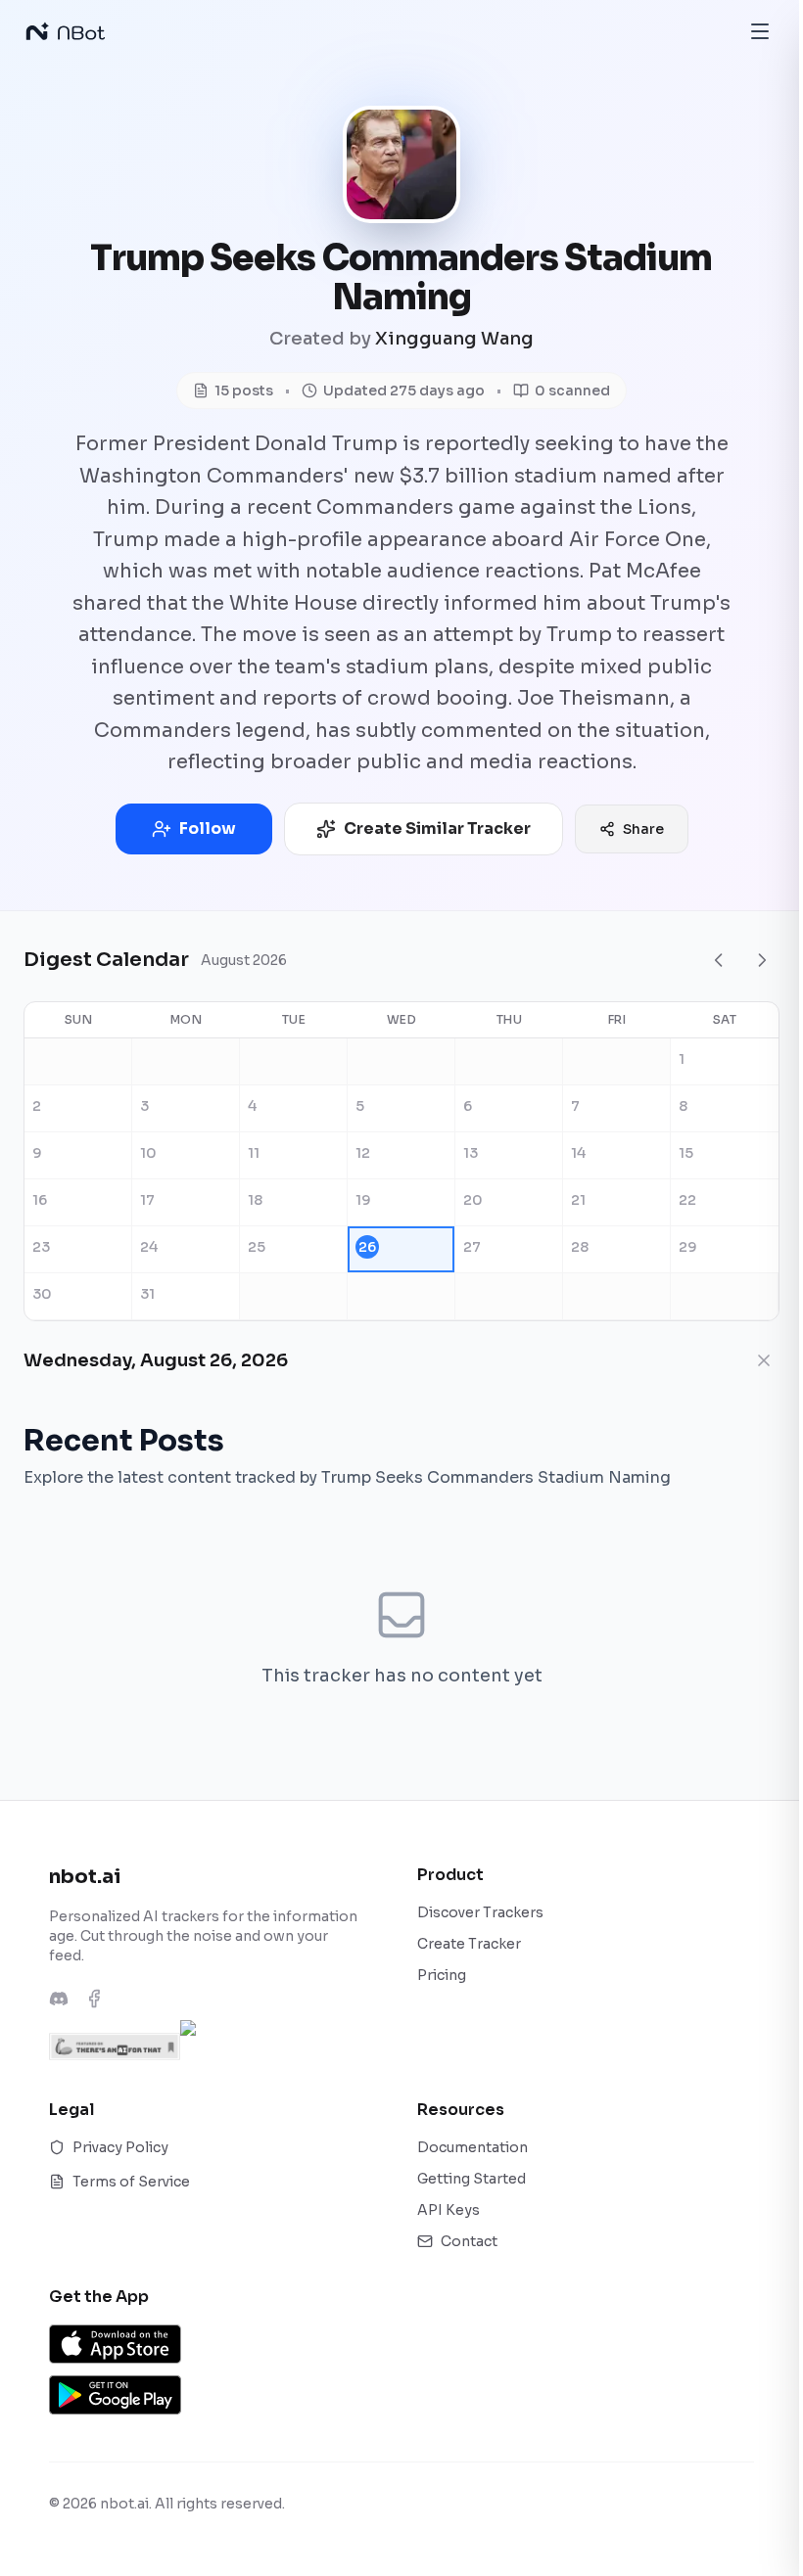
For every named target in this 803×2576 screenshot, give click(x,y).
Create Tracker (469, 1944)
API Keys (449, 2210)
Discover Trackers (480, 1912)
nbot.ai (85, 1877)
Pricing (442, 1975)
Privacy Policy (120, 2147)
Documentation (472, 2147)
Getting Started (472, 2179)
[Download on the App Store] (115, 2344)
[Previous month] (719, 960)
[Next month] (762, 960)
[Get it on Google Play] (115, 2395)
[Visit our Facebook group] (94, 1999)
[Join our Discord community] (59, 1999)
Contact (469, 2241)
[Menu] (760, 31)
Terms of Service (131, 2182)
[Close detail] (764, 1360)
